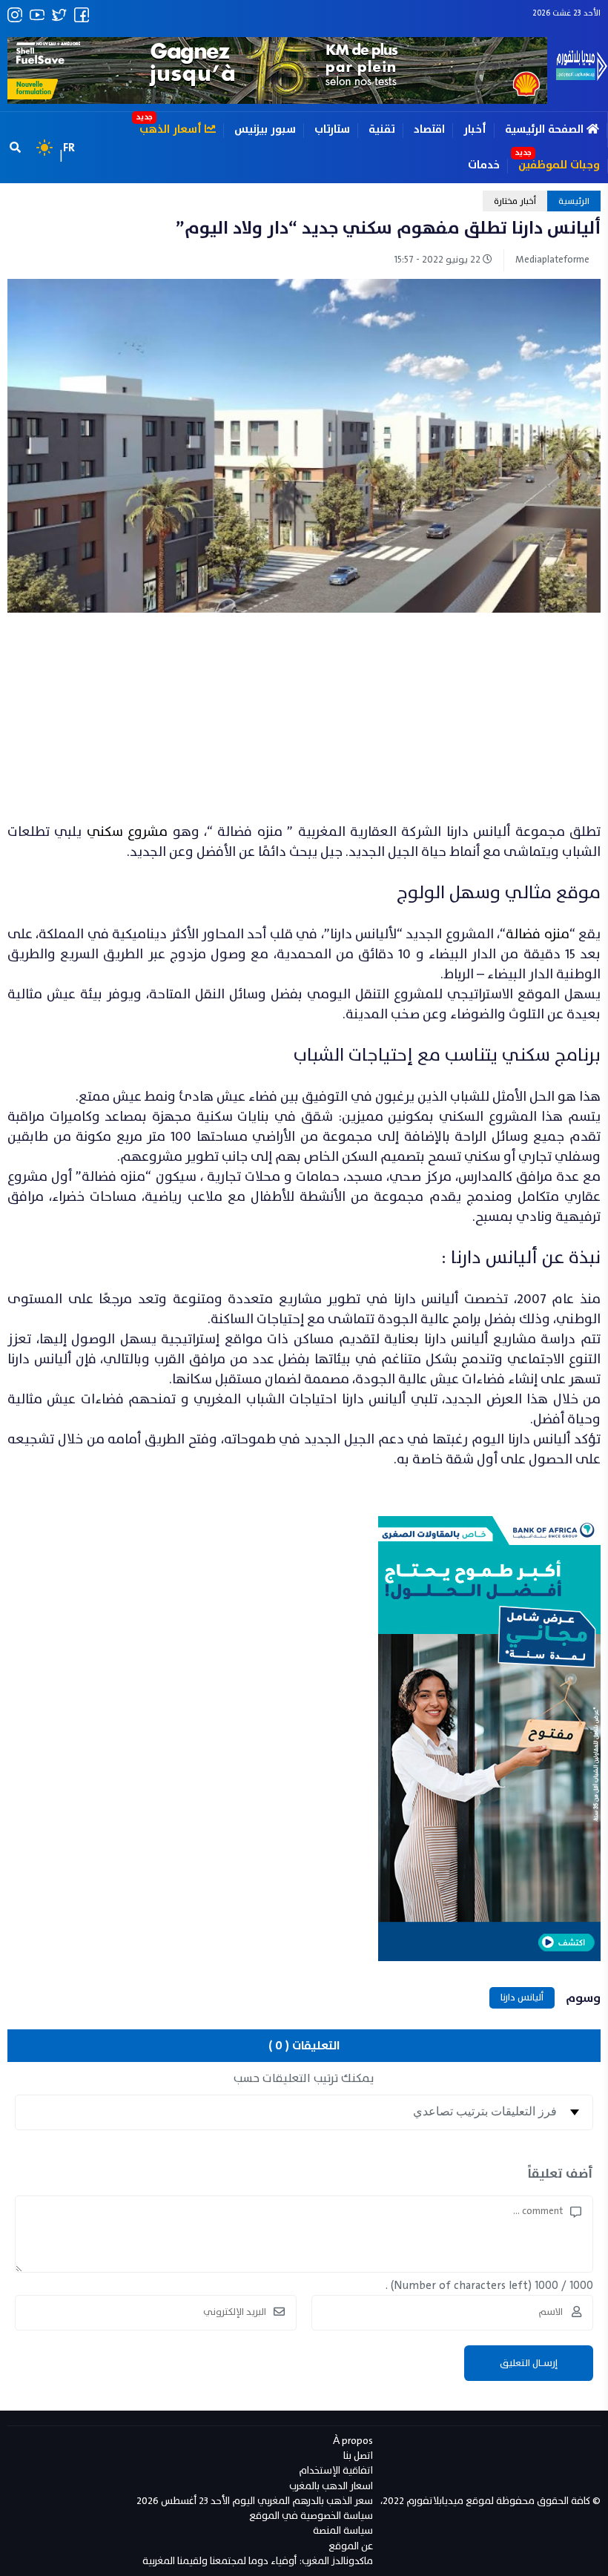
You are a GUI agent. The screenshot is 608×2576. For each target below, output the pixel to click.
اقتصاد (429, 129)
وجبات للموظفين (559, 165)
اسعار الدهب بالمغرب (331, 2486)
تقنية (382, 129)
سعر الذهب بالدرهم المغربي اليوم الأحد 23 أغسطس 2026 (255, 2501)
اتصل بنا (358, 2455)
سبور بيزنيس (265, 129)
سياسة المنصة (343, 2530)
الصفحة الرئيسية (546, 129)
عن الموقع (351, 2546)
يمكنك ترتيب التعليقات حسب (304, 2078)
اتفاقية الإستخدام (336, 2470)
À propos (353, 2441)
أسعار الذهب (172, 129)
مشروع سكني (127, 832)
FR (69, 148)
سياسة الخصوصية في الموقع (311, 2516)
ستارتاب (332, 129)
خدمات (484, 165)
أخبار (475, 129)
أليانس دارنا (522, 1997)
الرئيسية (574, 201)
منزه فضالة (537, 934)
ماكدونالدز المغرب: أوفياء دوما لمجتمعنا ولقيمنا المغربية (258, 2561)
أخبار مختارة (515, 201)
